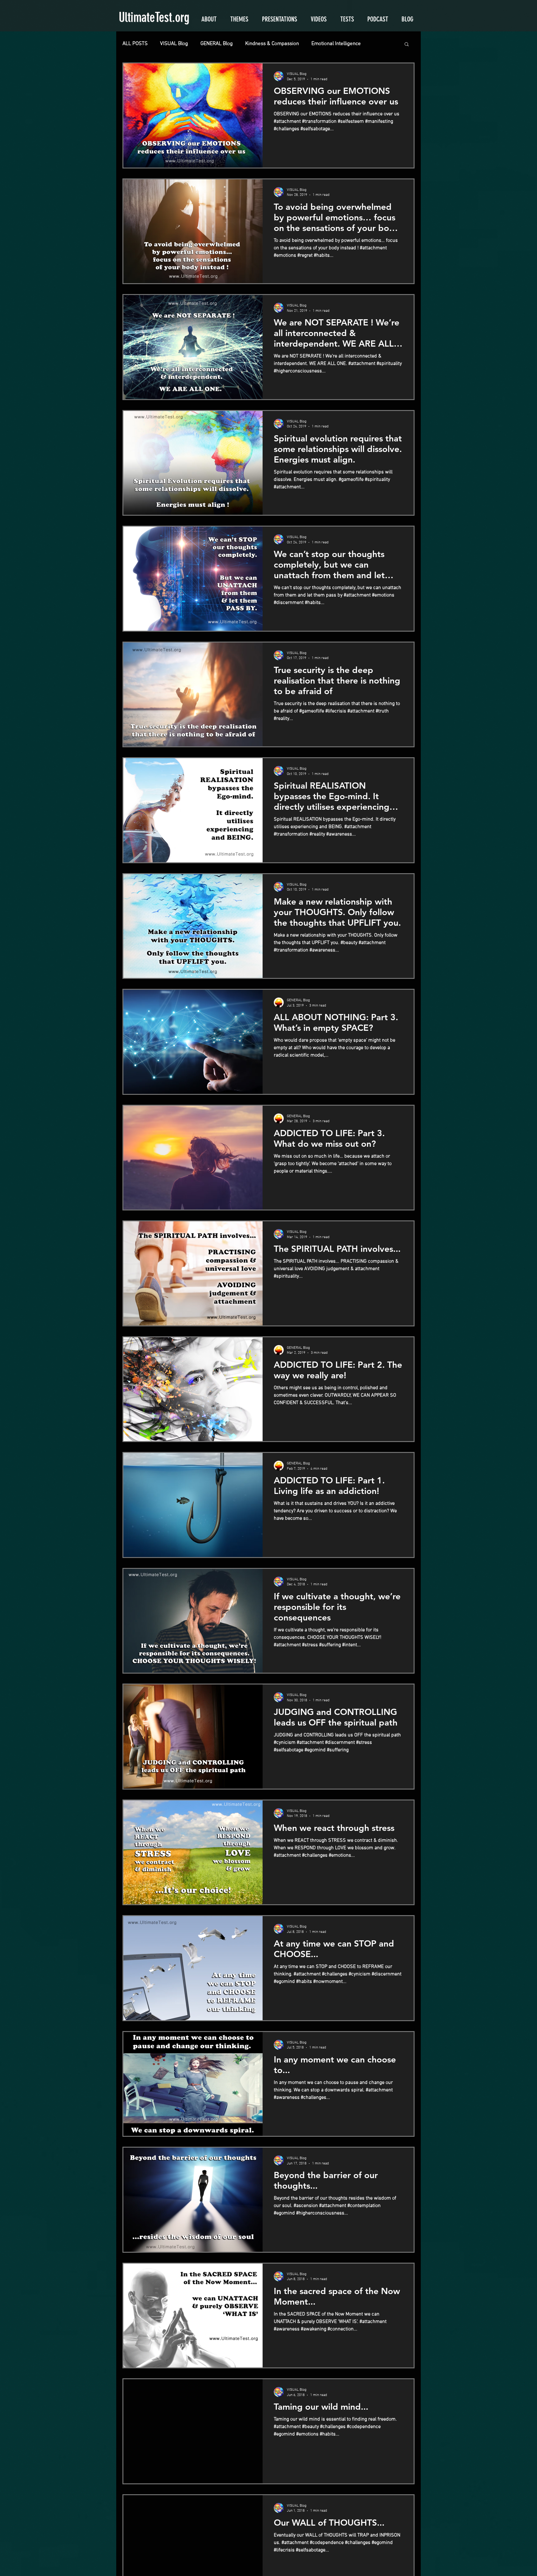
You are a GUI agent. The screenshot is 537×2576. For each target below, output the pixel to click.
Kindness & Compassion (272, 44)
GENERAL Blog (217, 44)
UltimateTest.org (154, 17)
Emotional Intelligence (336, 44)
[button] (407, 45)
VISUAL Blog (174, 44)
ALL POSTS (135, 44)
